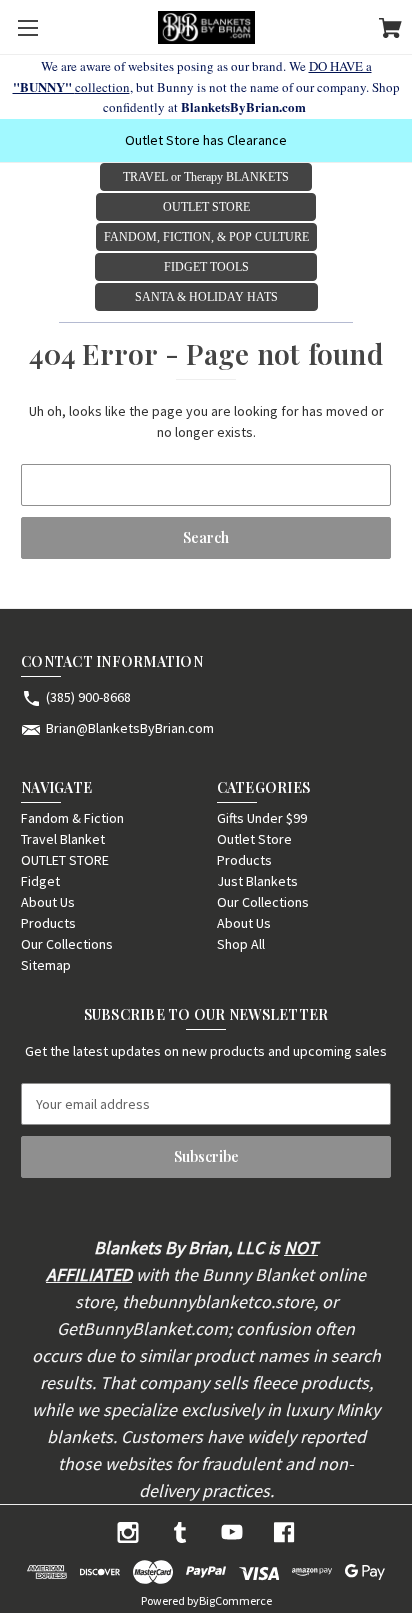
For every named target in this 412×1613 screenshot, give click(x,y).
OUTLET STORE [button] (206, 207)
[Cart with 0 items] (390, 31)
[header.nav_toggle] (27, 27)
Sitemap (46, 965)
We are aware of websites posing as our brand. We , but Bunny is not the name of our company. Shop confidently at (206, 86)
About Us (48, 902)
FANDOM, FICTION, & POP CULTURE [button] (206, 237)
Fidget (40, 881)
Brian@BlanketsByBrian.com (130, 728)
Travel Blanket (63, 839)
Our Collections (67, 944)
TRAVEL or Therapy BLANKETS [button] (206, 177)
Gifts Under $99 (262, 818)
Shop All (241, 944)
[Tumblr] (180, 1532)
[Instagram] (128, 1532)
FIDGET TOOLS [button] (206, 267)
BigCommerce (235, 1600)
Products (48, 923)
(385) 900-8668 (88, 697)
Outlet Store (254, 839)
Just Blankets (257, 881)
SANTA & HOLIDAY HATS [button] (206, 297)
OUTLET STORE (65, 860)
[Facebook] (284, 1532)
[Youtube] (232, 1532)
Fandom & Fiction (72, 818)
